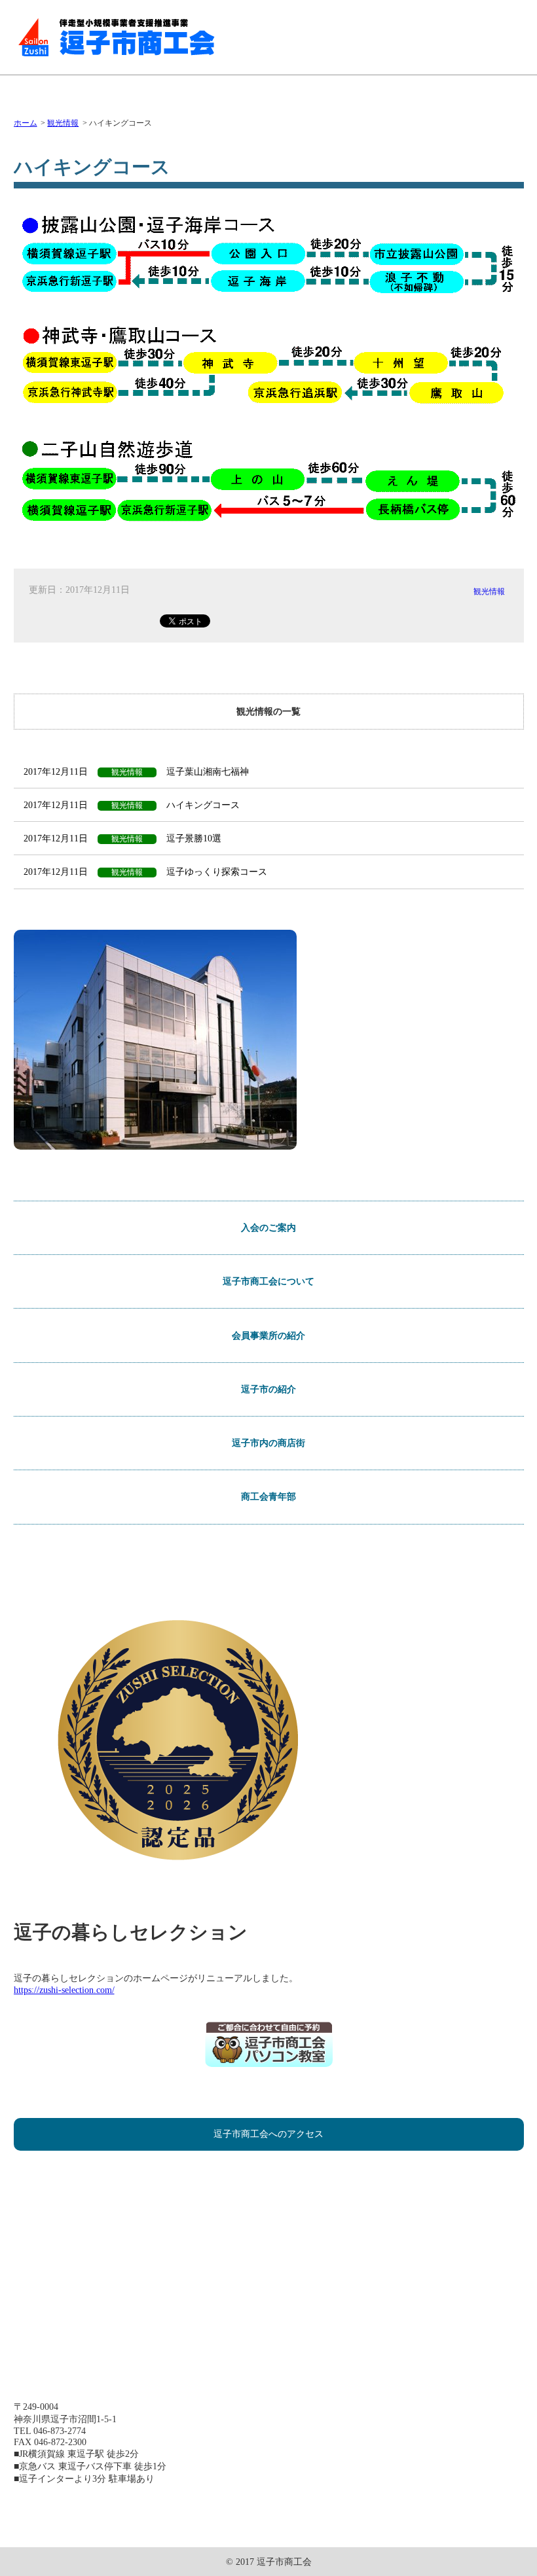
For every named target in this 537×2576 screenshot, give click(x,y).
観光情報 (63, 123)
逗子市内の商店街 (268, 1443)
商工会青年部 (268, 1496)
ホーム (26, 123)
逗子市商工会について (268, 1281)
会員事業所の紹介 (268, 1335)
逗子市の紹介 (268, 1389)
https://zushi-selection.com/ (64, 1990)
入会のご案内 (268, 1227)
